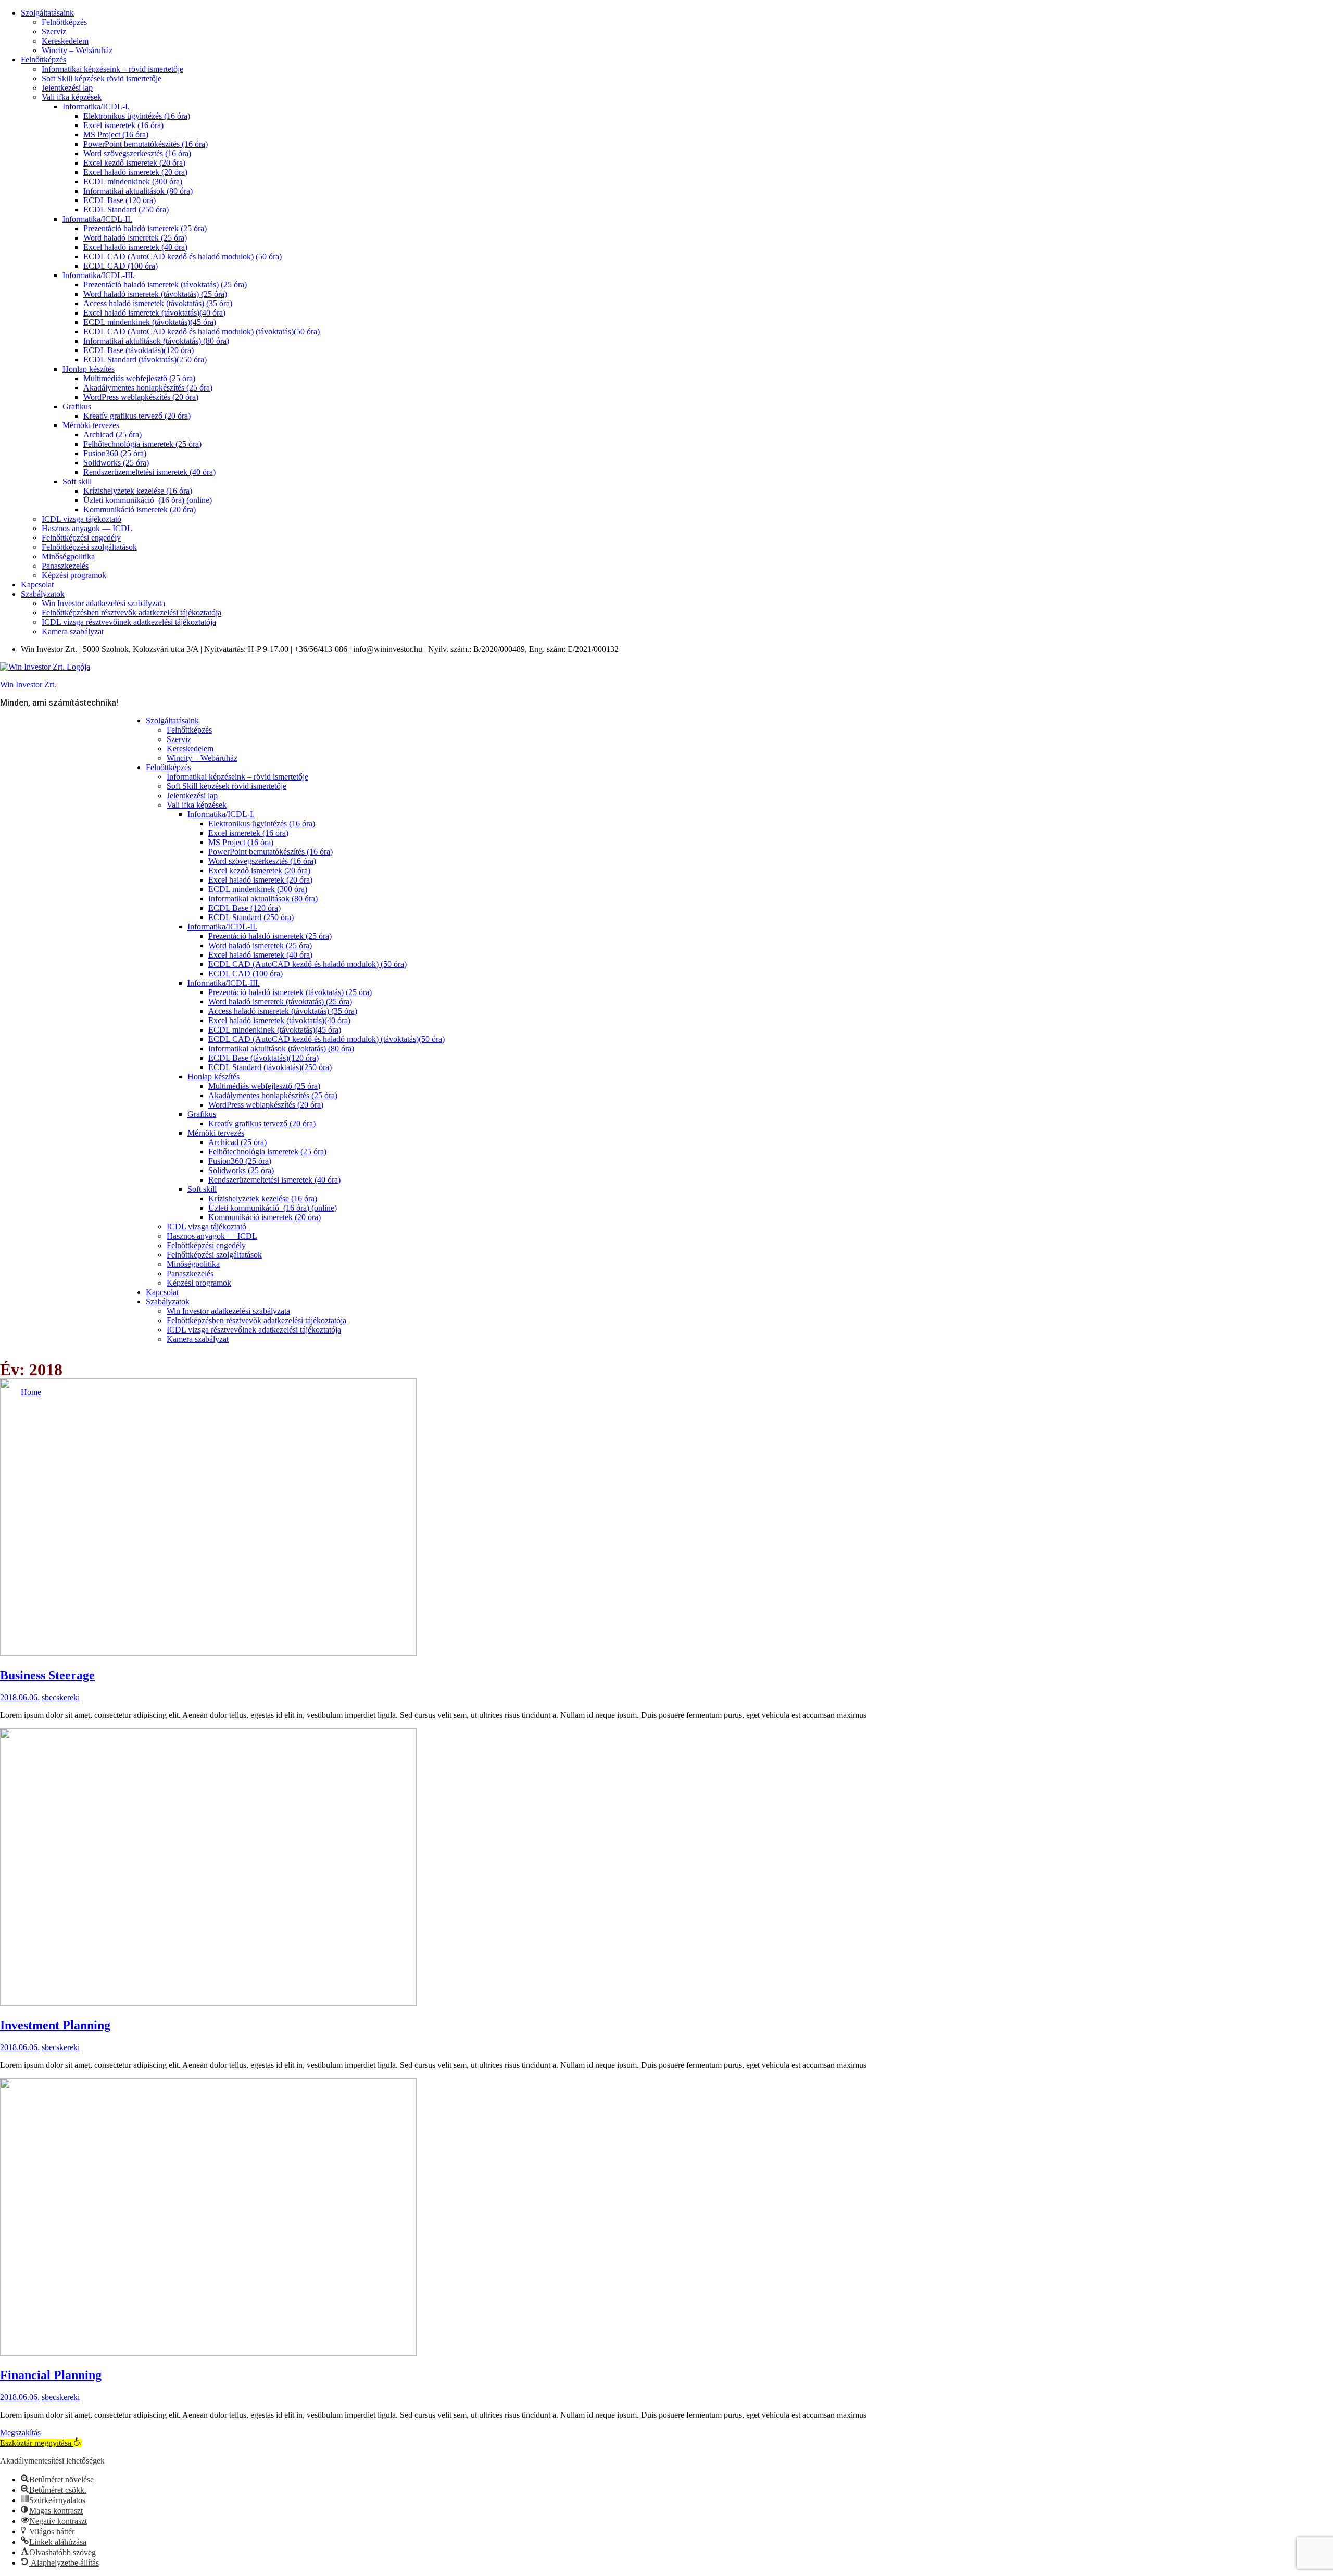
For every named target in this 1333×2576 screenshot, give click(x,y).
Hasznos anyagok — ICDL (87, 528)
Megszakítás (20, 2433)
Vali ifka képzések (72, 97)
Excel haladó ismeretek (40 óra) (135, 247)
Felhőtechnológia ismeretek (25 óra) (142, 444)
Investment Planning (55, 2025)
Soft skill (77, 481)
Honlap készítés (89, 369)
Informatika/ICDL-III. (99, 275)
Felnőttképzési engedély (81, 538)
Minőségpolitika (68, 556)
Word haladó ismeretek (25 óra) (135, 238)
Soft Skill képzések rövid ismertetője (102, 78)
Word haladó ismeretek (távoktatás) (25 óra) (155, 294)
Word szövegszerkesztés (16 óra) (137, 153)
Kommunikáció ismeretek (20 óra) (140, 510)
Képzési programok (74, 575)
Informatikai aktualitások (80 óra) (138, 191)
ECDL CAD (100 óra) (121, 266)
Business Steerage (47, 1675)
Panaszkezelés (65, 566)
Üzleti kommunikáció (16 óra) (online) (148, 500)
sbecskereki (61, 1697)
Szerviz (54, 32)
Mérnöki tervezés (91, 425)
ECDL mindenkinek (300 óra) (133, 181)
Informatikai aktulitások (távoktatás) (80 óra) (156, 341)
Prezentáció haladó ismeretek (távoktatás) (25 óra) (165, 285)
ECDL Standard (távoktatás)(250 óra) (145, 360)
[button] (41, 2443)
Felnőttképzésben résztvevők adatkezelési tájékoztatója (131, 613)
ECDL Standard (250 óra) (126, 210)
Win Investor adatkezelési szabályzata (103, 603)
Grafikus (77, 406)
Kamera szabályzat (73, 631)
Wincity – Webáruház (77, 50)
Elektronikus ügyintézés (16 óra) (137, 116)
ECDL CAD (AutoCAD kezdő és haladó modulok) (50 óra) (183, 256)
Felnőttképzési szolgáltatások (89, 547)
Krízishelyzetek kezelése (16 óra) (138, 491)
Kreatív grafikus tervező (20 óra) (137, 416)
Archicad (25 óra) (112, 435)
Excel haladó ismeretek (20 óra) (135, 172)
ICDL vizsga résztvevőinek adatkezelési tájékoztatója (129, 622)
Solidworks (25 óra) (116, 463)
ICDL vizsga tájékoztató (81, 519)
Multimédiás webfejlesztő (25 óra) (139, 378)
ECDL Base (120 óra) (120, 200)
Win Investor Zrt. (28, 684)
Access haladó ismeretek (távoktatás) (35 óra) (158, 303)
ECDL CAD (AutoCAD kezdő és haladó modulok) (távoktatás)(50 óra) (202, 331)
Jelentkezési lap (67, 88)
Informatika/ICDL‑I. (96, 106)
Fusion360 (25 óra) (115, 453)
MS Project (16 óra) (116, 135)
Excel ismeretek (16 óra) (123, 125)
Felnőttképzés (64, 22)
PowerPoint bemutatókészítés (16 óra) (146, 144)
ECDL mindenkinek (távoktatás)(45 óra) (150, 322)
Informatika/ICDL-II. (97, 219)
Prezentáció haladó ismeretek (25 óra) (145, 228)
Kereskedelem (65, 41)
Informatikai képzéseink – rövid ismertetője (112, 69)
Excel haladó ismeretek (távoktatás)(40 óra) (154, 313)
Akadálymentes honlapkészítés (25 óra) (148, 388)
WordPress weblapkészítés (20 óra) (141, 397)
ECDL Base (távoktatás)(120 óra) (139, 350)
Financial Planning (51, 2375)
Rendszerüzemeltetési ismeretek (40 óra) (149, 472)
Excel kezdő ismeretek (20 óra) (134, 163)
